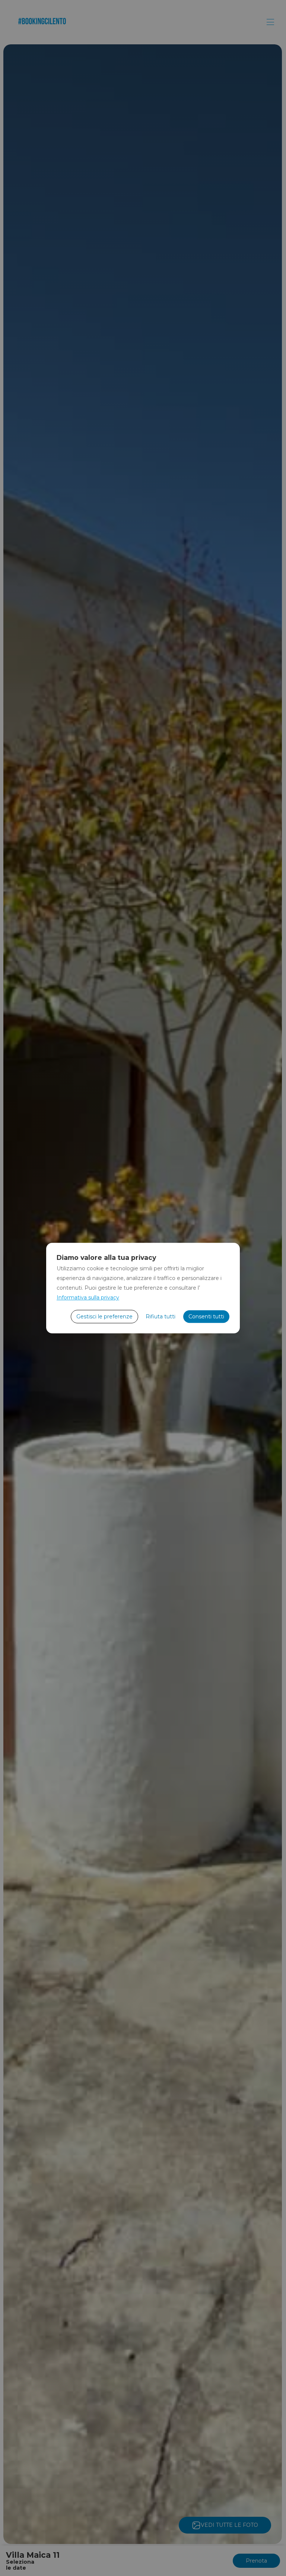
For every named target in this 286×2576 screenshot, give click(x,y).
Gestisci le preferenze (104, 1316)
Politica (167, 2555)
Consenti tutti (206, 1316)
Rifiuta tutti (161, 1316)
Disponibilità (208, 2555)
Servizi (100, 2555)
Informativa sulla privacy (88, 1298)
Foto (72, 2555)
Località (133, 2555)
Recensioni (254, 2555)
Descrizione (36, 2555)
